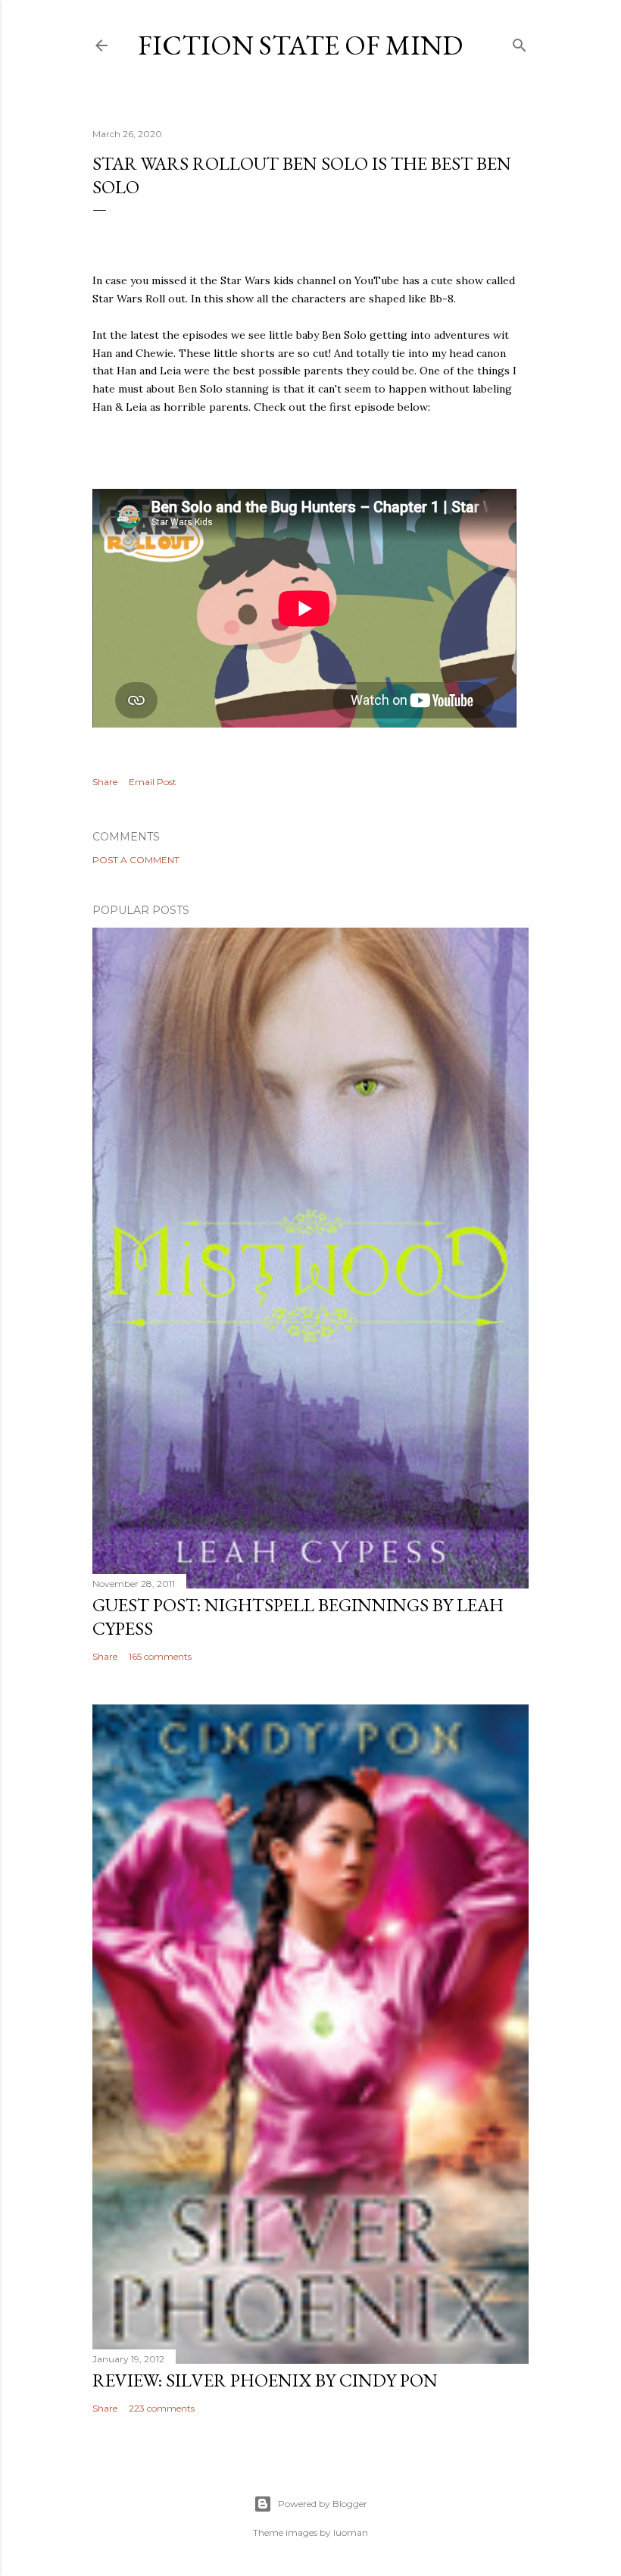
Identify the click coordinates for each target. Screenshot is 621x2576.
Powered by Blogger (323, 2504)
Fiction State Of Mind (300, 45)
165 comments (160, 1656)
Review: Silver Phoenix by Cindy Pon (265, 2380)
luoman (351, 2532)
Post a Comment (136, 860)
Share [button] (105, 782)
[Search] (520, 42)
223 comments (162, 2408)
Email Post (153, 782)
